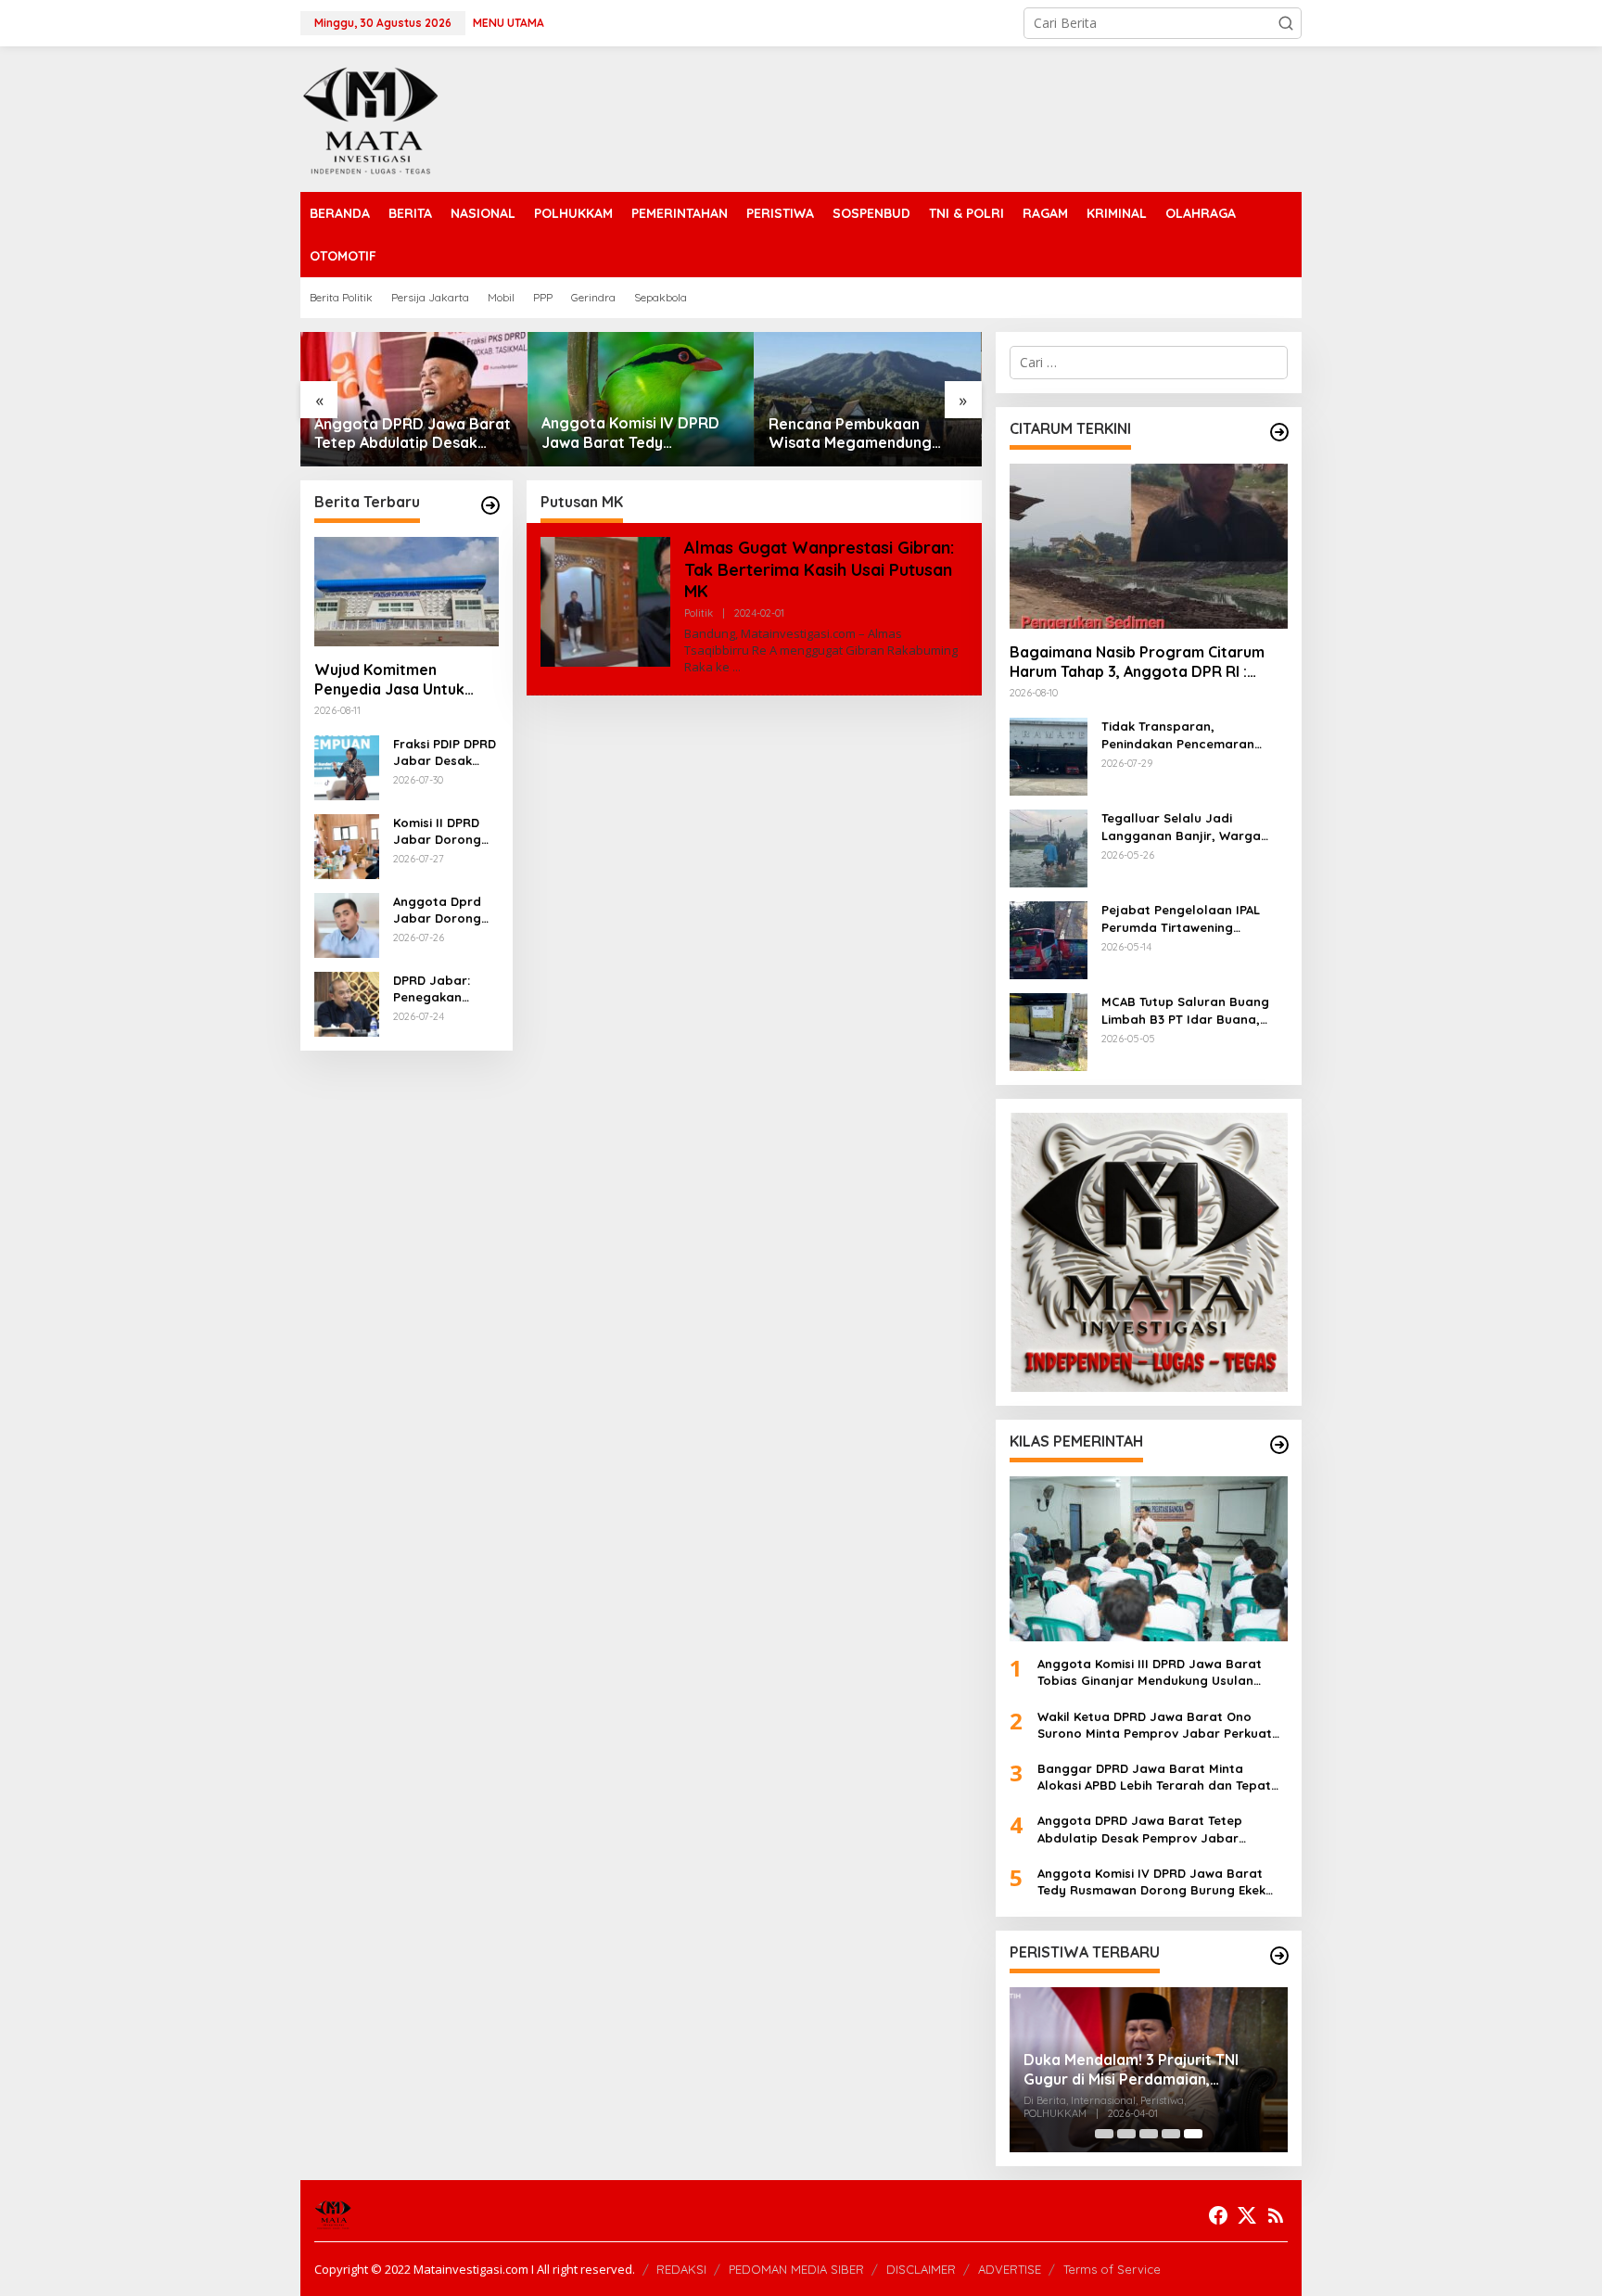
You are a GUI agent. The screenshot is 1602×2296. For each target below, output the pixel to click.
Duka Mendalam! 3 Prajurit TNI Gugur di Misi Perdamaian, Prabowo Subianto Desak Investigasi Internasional (1131, 2070)
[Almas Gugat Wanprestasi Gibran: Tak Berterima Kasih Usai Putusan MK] (737, 667)
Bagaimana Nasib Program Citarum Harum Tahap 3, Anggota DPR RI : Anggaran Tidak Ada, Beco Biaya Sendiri (1137, 662)
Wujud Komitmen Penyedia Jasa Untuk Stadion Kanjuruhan (389, 680)
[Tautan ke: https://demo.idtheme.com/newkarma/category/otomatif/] (1279, 432)
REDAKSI (681, 2269)
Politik (699, 613)
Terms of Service (1112, 2269)
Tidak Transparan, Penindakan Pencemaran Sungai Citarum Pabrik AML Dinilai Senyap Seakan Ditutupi (1184, 735)
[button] (1286, 23)
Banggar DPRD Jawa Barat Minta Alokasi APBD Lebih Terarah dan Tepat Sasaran (1154, 1777)
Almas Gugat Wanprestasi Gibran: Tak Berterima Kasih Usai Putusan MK (819, 569)
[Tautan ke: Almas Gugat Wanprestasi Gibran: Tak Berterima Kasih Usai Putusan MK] (605, 600)
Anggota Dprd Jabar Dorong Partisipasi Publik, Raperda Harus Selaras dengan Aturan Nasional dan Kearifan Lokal (442, 910)
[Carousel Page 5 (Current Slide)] (1193, 2134)
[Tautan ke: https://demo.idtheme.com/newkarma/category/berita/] (490, 505)
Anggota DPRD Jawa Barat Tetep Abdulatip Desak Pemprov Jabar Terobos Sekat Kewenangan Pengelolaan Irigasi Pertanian (413, 434)
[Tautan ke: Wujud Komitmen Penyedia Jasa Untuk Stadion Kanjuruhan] (407, 592)
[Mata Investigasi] (370, 117)
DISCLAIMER (921, 2269)
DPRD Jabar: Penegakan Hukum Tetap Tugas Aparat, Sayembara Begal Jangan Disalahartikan (438, 989)
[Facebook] (1218, 2215)
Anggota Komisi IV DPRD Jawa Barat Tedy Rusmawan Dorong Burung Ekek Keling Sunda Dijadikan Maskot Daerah (638, 433)
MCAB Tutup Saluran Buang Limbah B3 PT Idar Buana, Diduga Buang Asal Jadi (1185, 1010)
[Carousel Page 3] (1149, 2134)
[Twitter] (1247, 2215)
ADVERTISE (1010, 2269)
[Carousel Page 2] (1126, 2134)
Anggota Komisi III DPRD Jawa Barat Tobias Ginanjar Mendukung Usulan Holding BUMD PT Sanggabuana (1150, 1672)
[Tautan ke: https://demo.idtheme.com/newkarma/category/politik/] (1279, 1956)
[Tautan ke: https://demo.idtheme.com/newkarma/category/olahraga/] (1279, 1445)
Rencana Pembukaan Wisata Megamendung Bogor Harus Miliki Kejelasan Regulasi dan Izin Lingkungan (865, 434)
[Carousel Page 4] (1171, 2134)
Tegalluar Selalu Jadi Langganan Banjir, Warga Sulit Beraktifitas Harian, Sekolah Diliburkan (1181, 827)
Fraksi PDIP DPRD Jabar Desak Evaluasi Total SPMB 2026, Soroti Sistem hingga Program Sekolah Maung (445, 753)
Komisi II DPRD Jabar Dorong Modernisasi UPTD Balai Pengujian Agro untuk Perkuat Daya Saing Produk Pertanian (440, 831)
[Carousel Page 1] (1104, 2134)
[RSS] (1276, 2215)
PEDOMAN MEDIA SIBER (796, 2269)
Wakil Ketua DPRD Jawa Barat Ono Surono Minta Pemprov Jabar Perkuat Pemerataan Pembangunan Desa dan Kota (1155, 1725)
